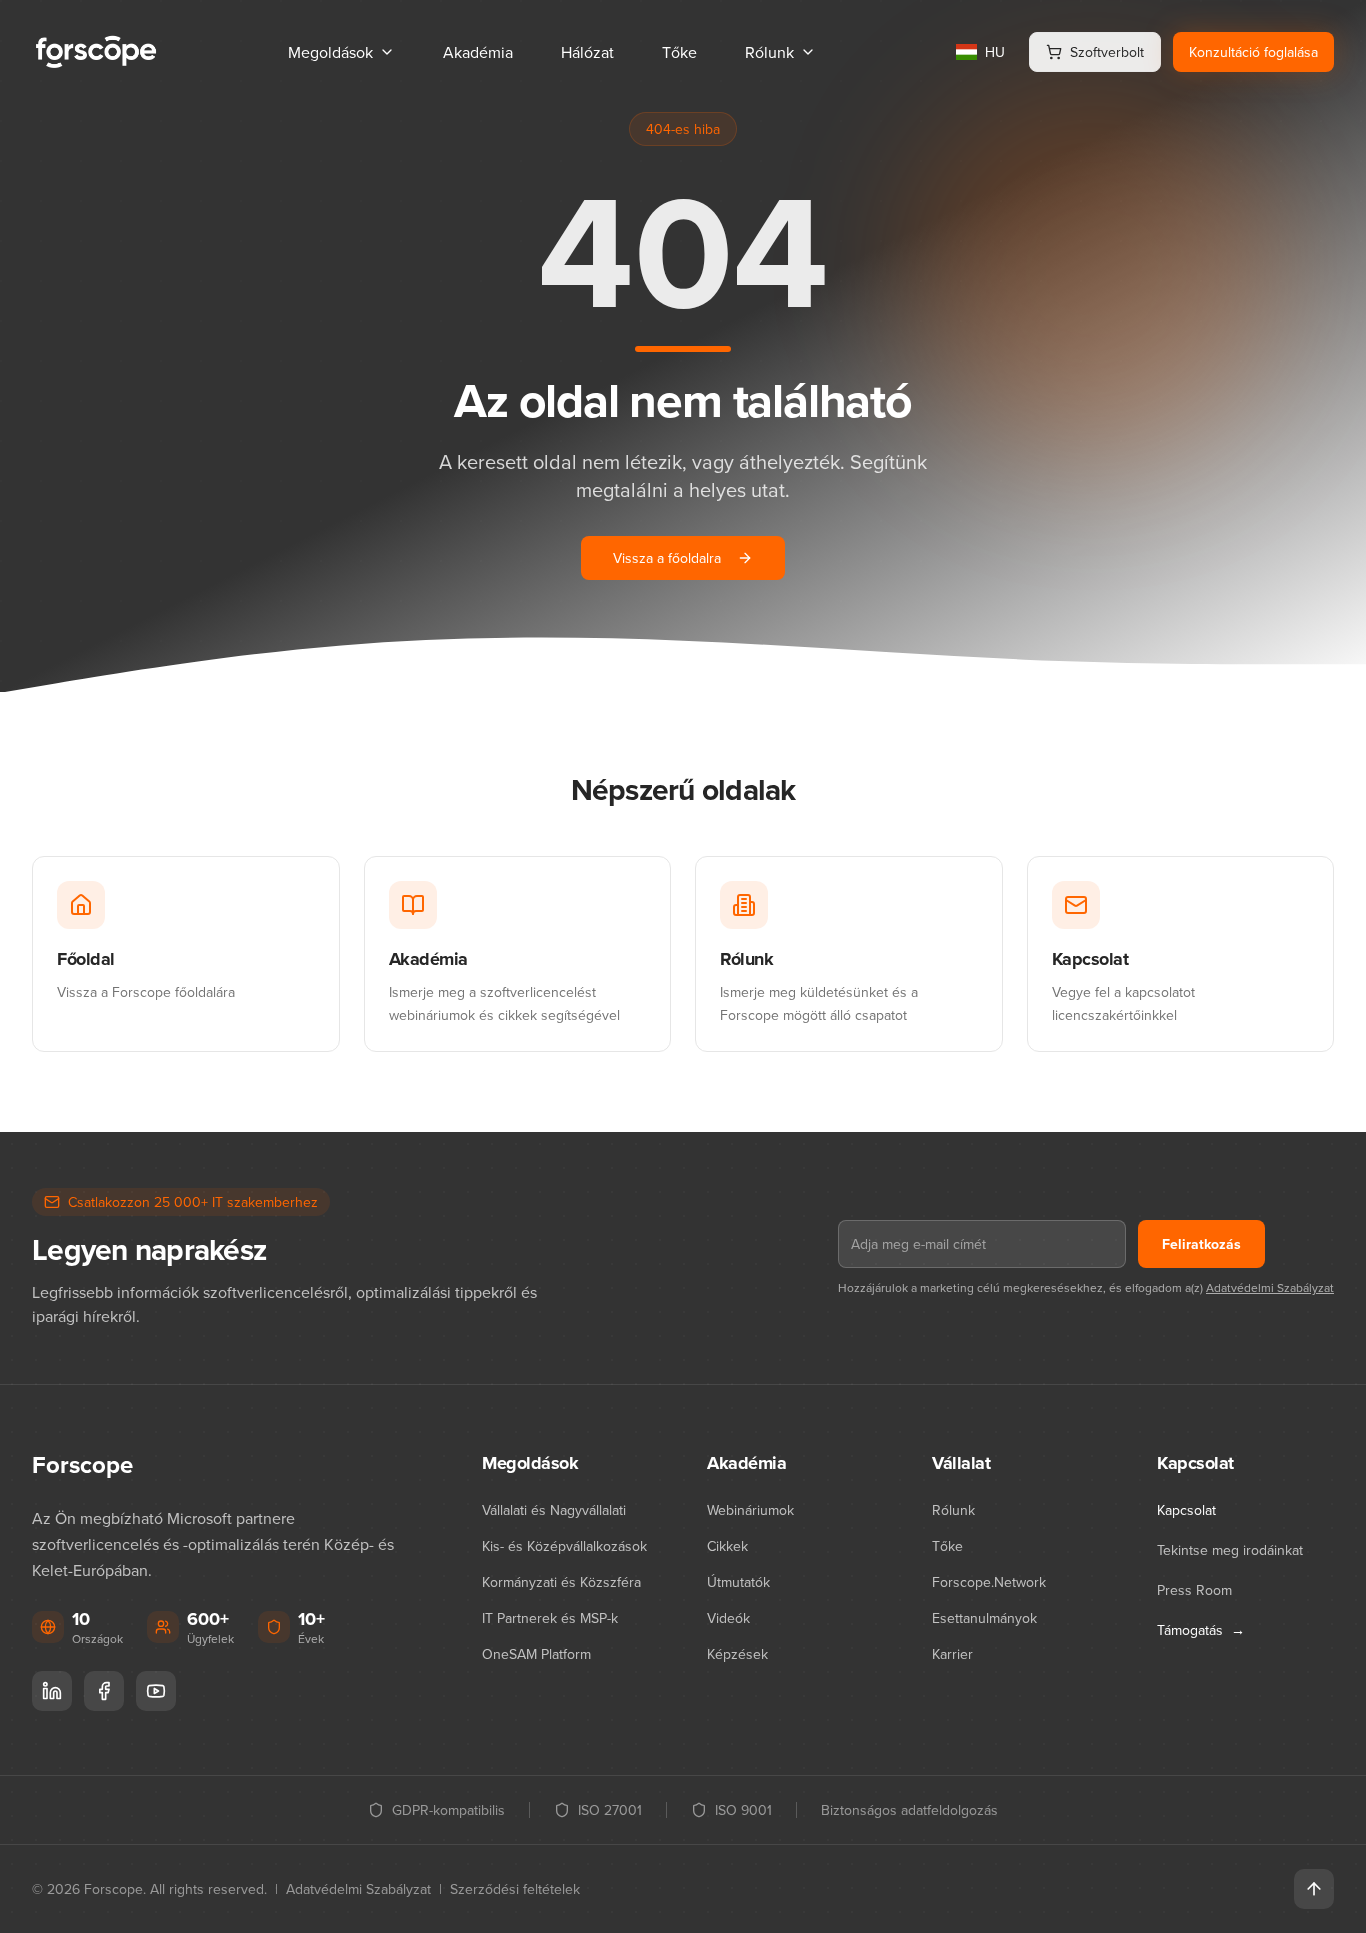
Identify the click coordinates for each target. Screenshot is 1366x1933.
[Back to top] (1314, 1889)
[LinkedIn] (52, 1691)
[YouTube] (156, 1691)
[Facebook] (104, 1691)
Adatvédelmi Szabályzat (1270, 1287)
